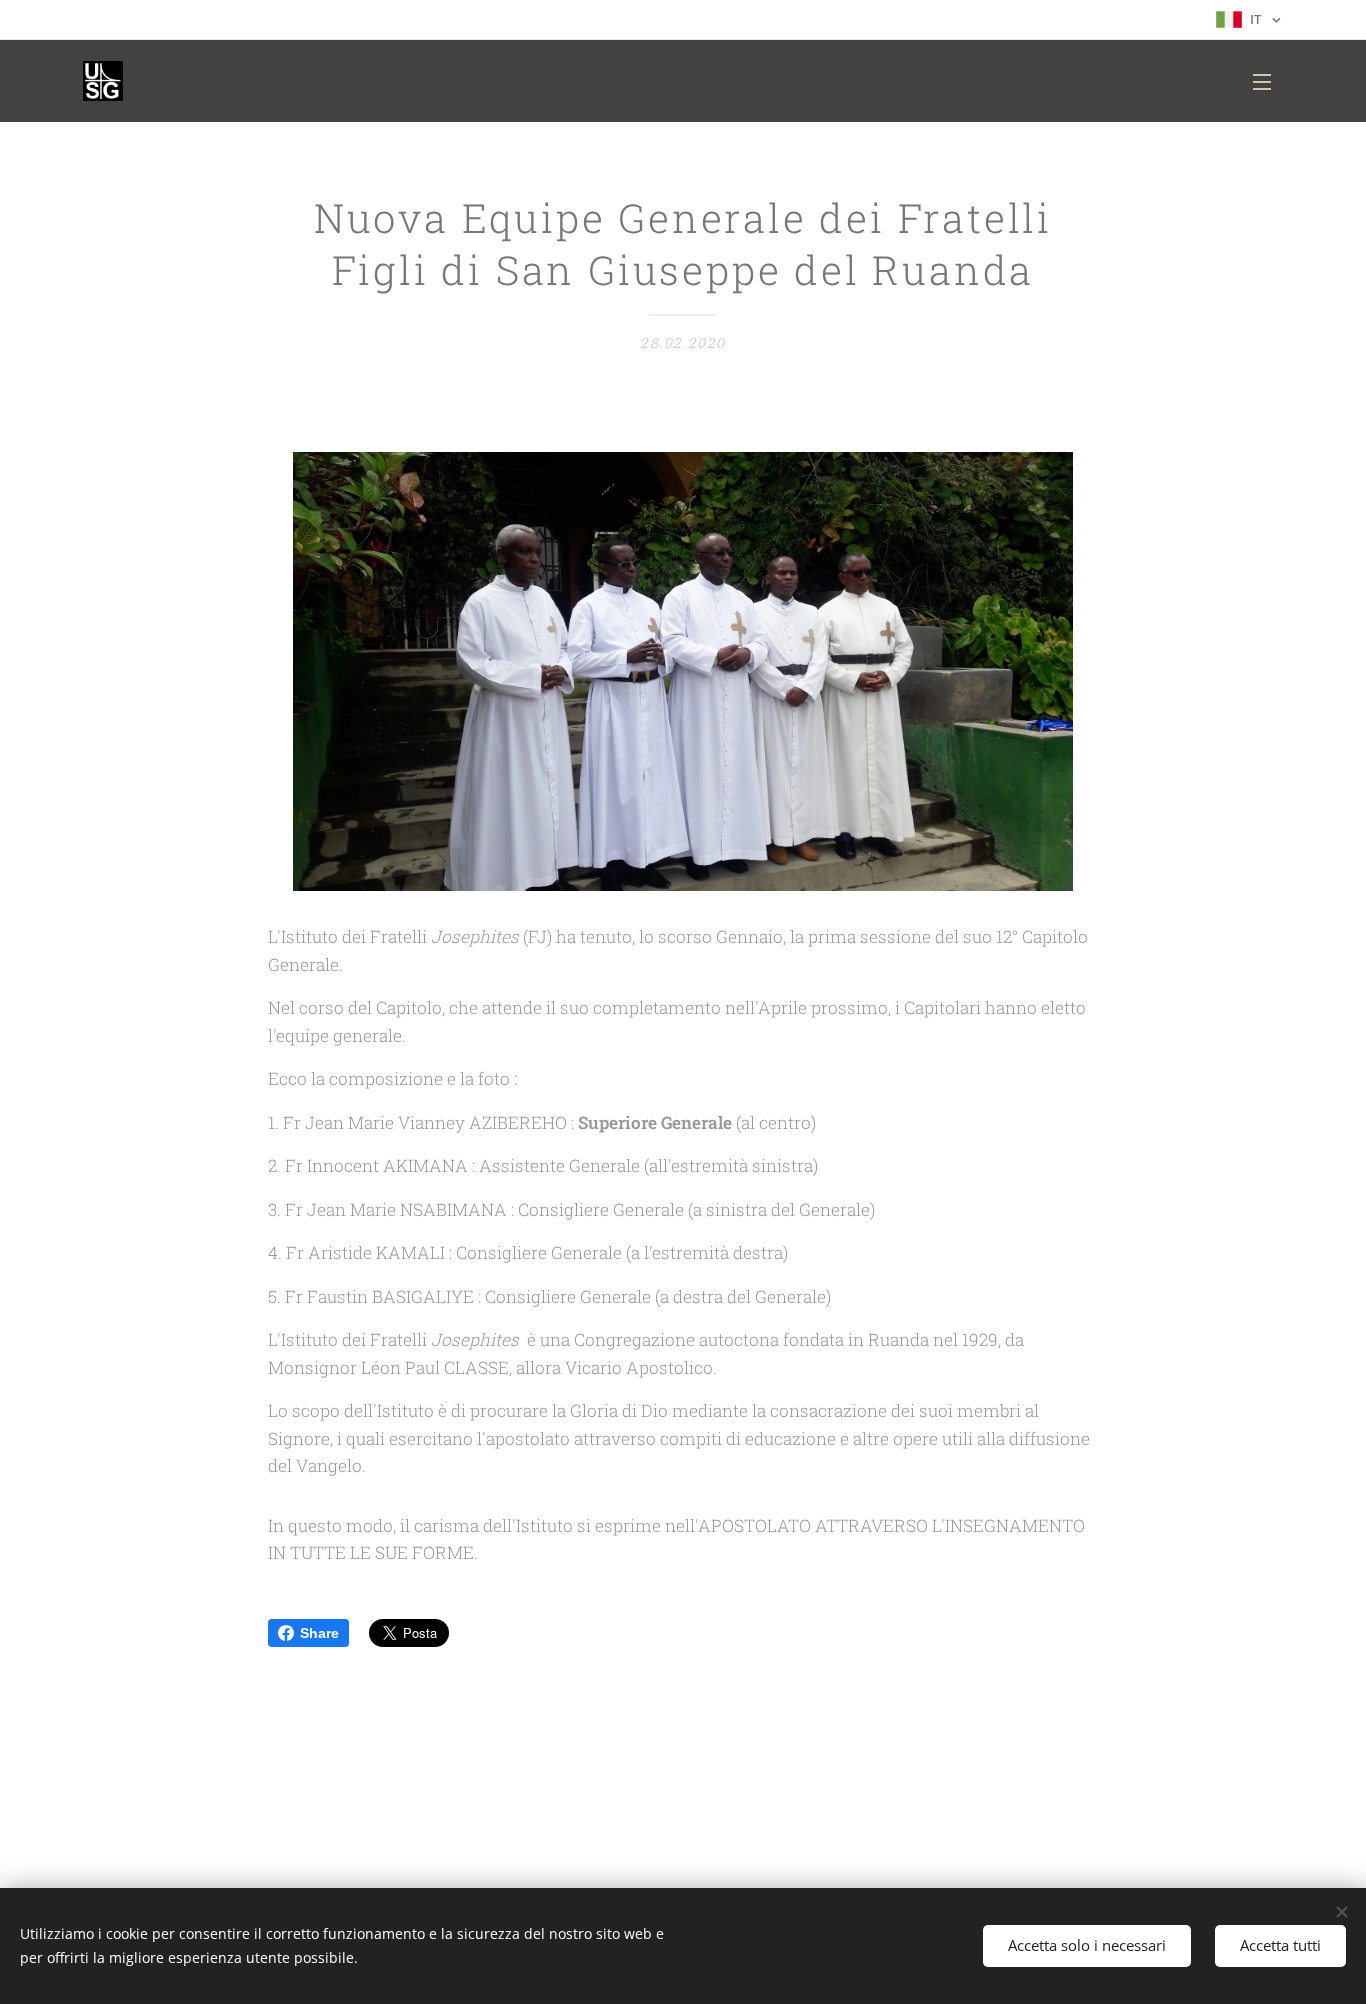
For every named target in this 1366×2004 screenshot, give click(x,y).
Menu (1268, 81)
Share (319, 1633)
